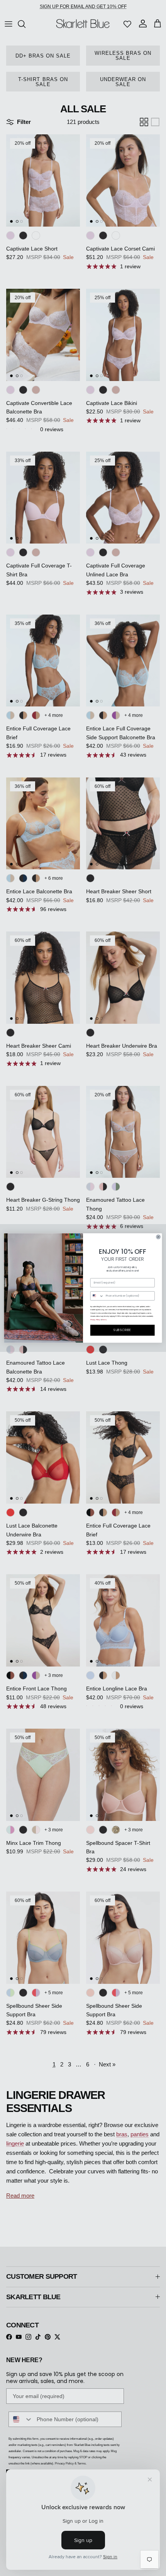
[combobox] (97, 1296)
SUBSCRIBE (122, 1330)
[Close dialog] (158, 1237)
